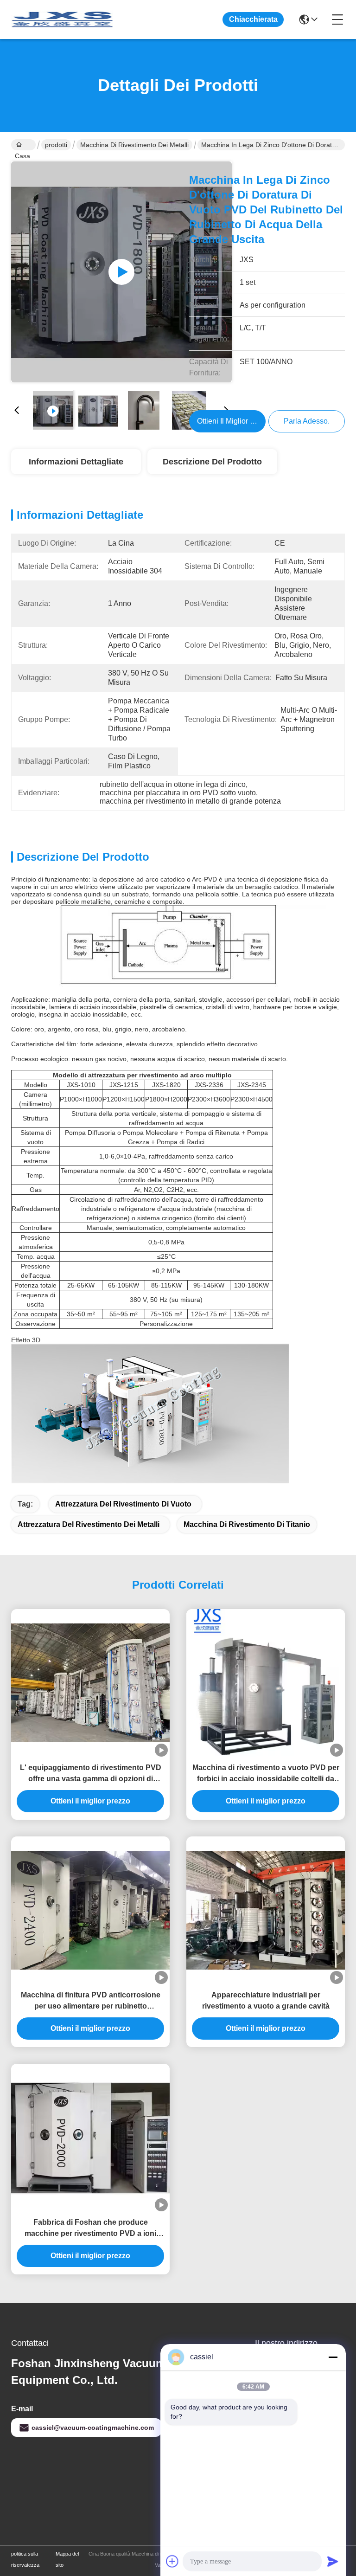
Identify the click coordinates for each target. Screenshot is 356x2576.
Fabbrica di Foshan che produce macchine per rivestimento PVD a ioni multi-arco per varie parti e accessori (90, 2229)
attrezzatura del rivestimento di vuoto (123, 1504)
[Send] (333, 2561)
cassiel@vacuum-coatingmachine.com (93, 2428)
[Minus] (333, 2357)
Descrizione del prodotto (212, 462)
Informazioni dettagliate (76, 462)
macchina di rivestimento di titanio (247, 1524)
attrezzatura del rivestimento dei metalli (89, 1524)
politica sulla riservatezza (25, 2559)
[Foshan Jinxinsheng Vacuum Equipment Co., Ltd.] (62, 19)
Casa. (23, 145)
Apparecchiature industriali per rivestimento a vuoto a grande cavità (266, 2000)
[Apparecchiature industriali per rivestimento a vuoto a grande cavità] (266, 1910)
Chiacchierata (253, 19)
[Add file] (172, 2561)
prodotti (56, 145)
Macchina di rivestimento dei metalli (134, 145)
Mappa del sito (67, 2559)
